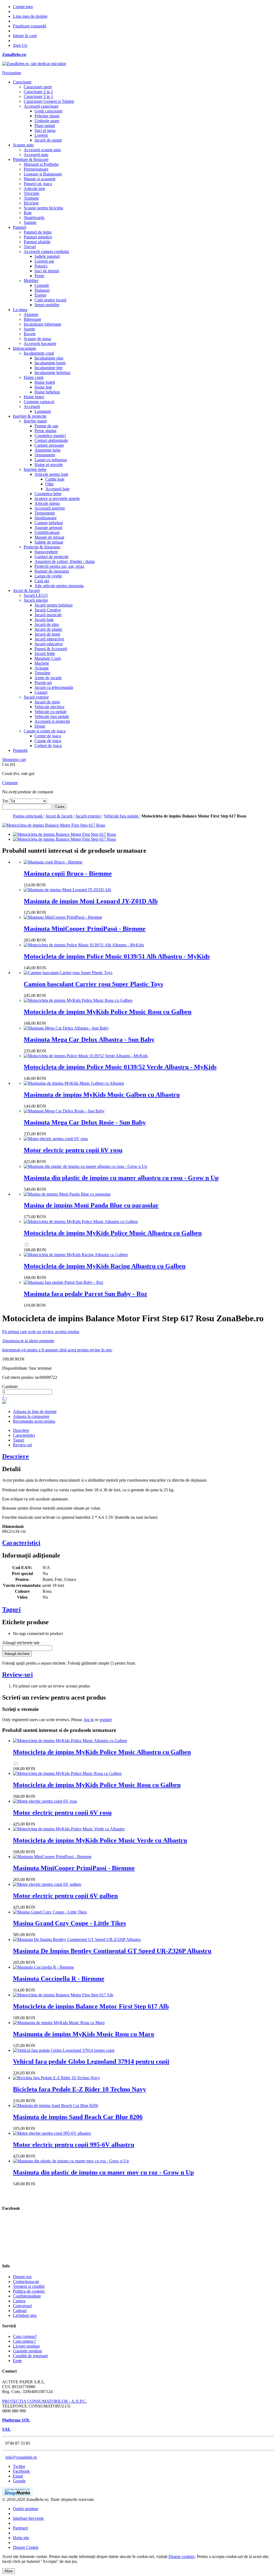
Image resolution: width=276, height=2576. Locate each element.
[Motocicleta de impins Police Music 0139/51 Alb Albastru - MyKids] (84, 945)
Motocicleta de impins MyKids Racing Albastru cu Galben (105, 1266)
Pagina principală (28, 816)
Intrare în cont (25, 36)
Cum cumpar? (25, 2336)
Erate (17, 2361)
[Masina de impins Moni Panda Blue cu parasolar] (67, 1194)
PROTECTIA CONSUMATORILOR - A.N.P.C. (44, 2401)
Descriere (21, 1430)
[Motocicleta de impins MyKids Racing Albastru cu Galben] (76, 1255)
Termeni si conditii (29, 2286)
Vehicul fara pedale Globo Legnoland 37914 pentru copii (91, 2061)
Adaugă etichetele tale (21, 1643)
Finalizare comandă (30, 26)
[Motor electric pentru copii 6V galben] (47, 1884)
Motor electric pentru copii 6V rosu (73, 1150)
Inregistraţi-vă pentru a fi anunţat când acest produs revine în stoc (57, 1350)
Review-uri (23, 1445)
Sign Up (20, 45)
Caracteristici (24, 1435)
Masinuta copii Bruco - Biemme (68, 873)
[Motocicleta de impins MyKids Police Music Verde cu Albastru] (69, 1829)
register (106, 1720)
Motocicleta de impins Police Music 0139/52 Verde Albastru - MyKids (120, 1067)
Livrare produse (26, 2346)
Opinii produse (26, 2509)
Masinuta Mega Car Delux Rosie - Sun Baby (85, 1122)
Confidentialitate (27, 2296)
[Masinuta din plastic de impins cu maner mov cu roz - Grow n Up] (71, 2161)
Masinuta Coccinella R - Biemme (59, 1979)
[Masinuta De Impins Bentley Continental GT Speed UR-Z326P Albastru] (77, 1939)
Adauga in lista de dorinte (35, 1412)
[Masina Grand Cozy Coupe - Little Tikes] (50, 1912)
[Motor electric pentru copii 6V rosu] (56, 1139)
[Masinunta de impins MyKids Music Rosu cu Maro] (59, 2023)
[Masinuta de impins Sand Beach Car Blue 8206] (56, 2105)
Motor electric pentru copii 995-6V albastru (74, 2145)
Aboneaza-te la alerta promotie (28, 1341)
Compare (10, 783)
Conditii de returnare (30, 2356)
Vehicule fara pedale (122, 816)
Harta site (21, 2538)
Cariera (19, 2301)
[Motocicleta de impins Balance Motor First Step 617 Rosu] (64, 834)
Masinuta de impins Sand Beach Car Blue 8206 (78, 2117)
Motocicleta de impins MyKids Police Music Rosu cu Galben (108, 1012)
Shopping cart (14, 760)
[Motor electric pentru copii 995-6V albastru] (52, 2133)
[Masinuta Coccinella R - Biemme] (43, 1967)
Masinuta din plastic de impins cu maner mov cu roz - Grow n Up (103, 2172)
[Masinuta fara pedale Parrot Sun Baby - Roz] (63, 1282)
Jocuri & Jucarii (59, 816)
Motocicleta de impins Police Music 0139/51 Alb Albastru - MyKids (117, 956)
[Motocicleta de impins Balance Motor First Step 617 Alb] (63, 1995)
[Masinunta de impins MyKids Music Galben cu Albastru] (74, 1083)
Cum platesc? (24, 2341)
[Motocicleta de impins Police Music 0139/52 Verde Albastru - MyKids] (86, 1056)
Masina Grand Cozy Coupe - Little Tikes (69, 1923)
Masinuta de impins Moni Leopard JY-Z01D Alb (91, 901)
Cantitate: (10, 1386)
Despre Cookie (26, 2547)
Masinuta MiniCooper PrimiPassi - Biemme (85, 929)
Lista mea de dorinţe (30, 16)
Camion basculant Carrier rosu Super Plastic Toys (93, 984)
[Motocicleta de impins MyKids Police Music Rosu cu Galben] (78, 1000)
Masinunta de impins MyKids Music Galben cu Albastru (102, 1095)
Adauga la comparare (31, 1416)
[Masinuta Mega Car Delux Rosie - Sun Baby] (64, 1111)
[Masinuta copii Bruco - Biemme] (53, 862)
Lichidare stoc (25, 2315)
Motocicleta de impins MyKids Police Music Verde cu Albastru (100, 1840)
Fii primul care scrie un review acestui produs (41, 1332)
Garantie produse (27, 2351)
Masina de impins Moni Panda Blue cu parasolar (91, 1205)
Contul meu (23, 7)
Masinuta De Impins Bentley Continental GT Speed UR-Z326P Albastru (112, 1951)
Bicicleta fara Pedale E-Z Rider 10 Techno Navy (80, 2089)
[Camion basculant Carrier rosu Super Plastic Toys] (68, 973)
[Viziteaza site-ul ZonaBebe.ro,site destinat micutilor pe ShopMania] (17, 2495)
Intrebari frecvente (28, 2518)
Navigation (12, 73)
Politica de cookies (29, 2291)
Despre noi (22, 2277)
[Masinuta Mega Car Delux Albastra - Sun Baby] (66, 1028)
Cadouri (20, 2311)
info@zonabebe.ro (21, 2457)
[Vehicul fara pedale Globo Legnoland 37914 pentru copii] (64, 2050)
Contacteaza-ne (26, 2281)
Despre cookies (182, 2556)
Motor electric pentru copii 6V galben (65, 1896)
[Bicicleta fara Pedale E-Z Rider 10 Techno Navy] (56, 2078)
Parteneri (20, 2528)
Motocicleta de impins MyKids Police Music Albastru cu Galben (113, 1233)
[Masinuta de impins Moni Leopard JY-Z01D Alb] (67, 890)
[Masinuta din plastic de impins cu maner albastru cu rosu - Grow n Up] (85, 1166)
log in (89, 1720)
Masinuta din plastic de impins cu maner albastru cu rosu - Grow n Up (121, 1178)
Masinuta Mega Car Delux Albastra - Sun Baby (89, 1039)
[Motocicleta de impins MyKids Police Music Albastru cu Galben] (81, 1222)
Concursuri (22, 2306)
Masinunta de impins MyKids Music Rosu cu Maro (84, 2034)
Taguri (18, 1440)
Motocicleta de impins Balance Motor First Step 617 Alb (91, 2006)
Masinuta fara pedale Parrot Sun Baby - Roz (85, 1294)
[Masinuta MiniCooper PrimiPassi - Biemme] (63, 917)
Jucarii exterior (89, 816)
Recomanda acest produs (34, 1421)
